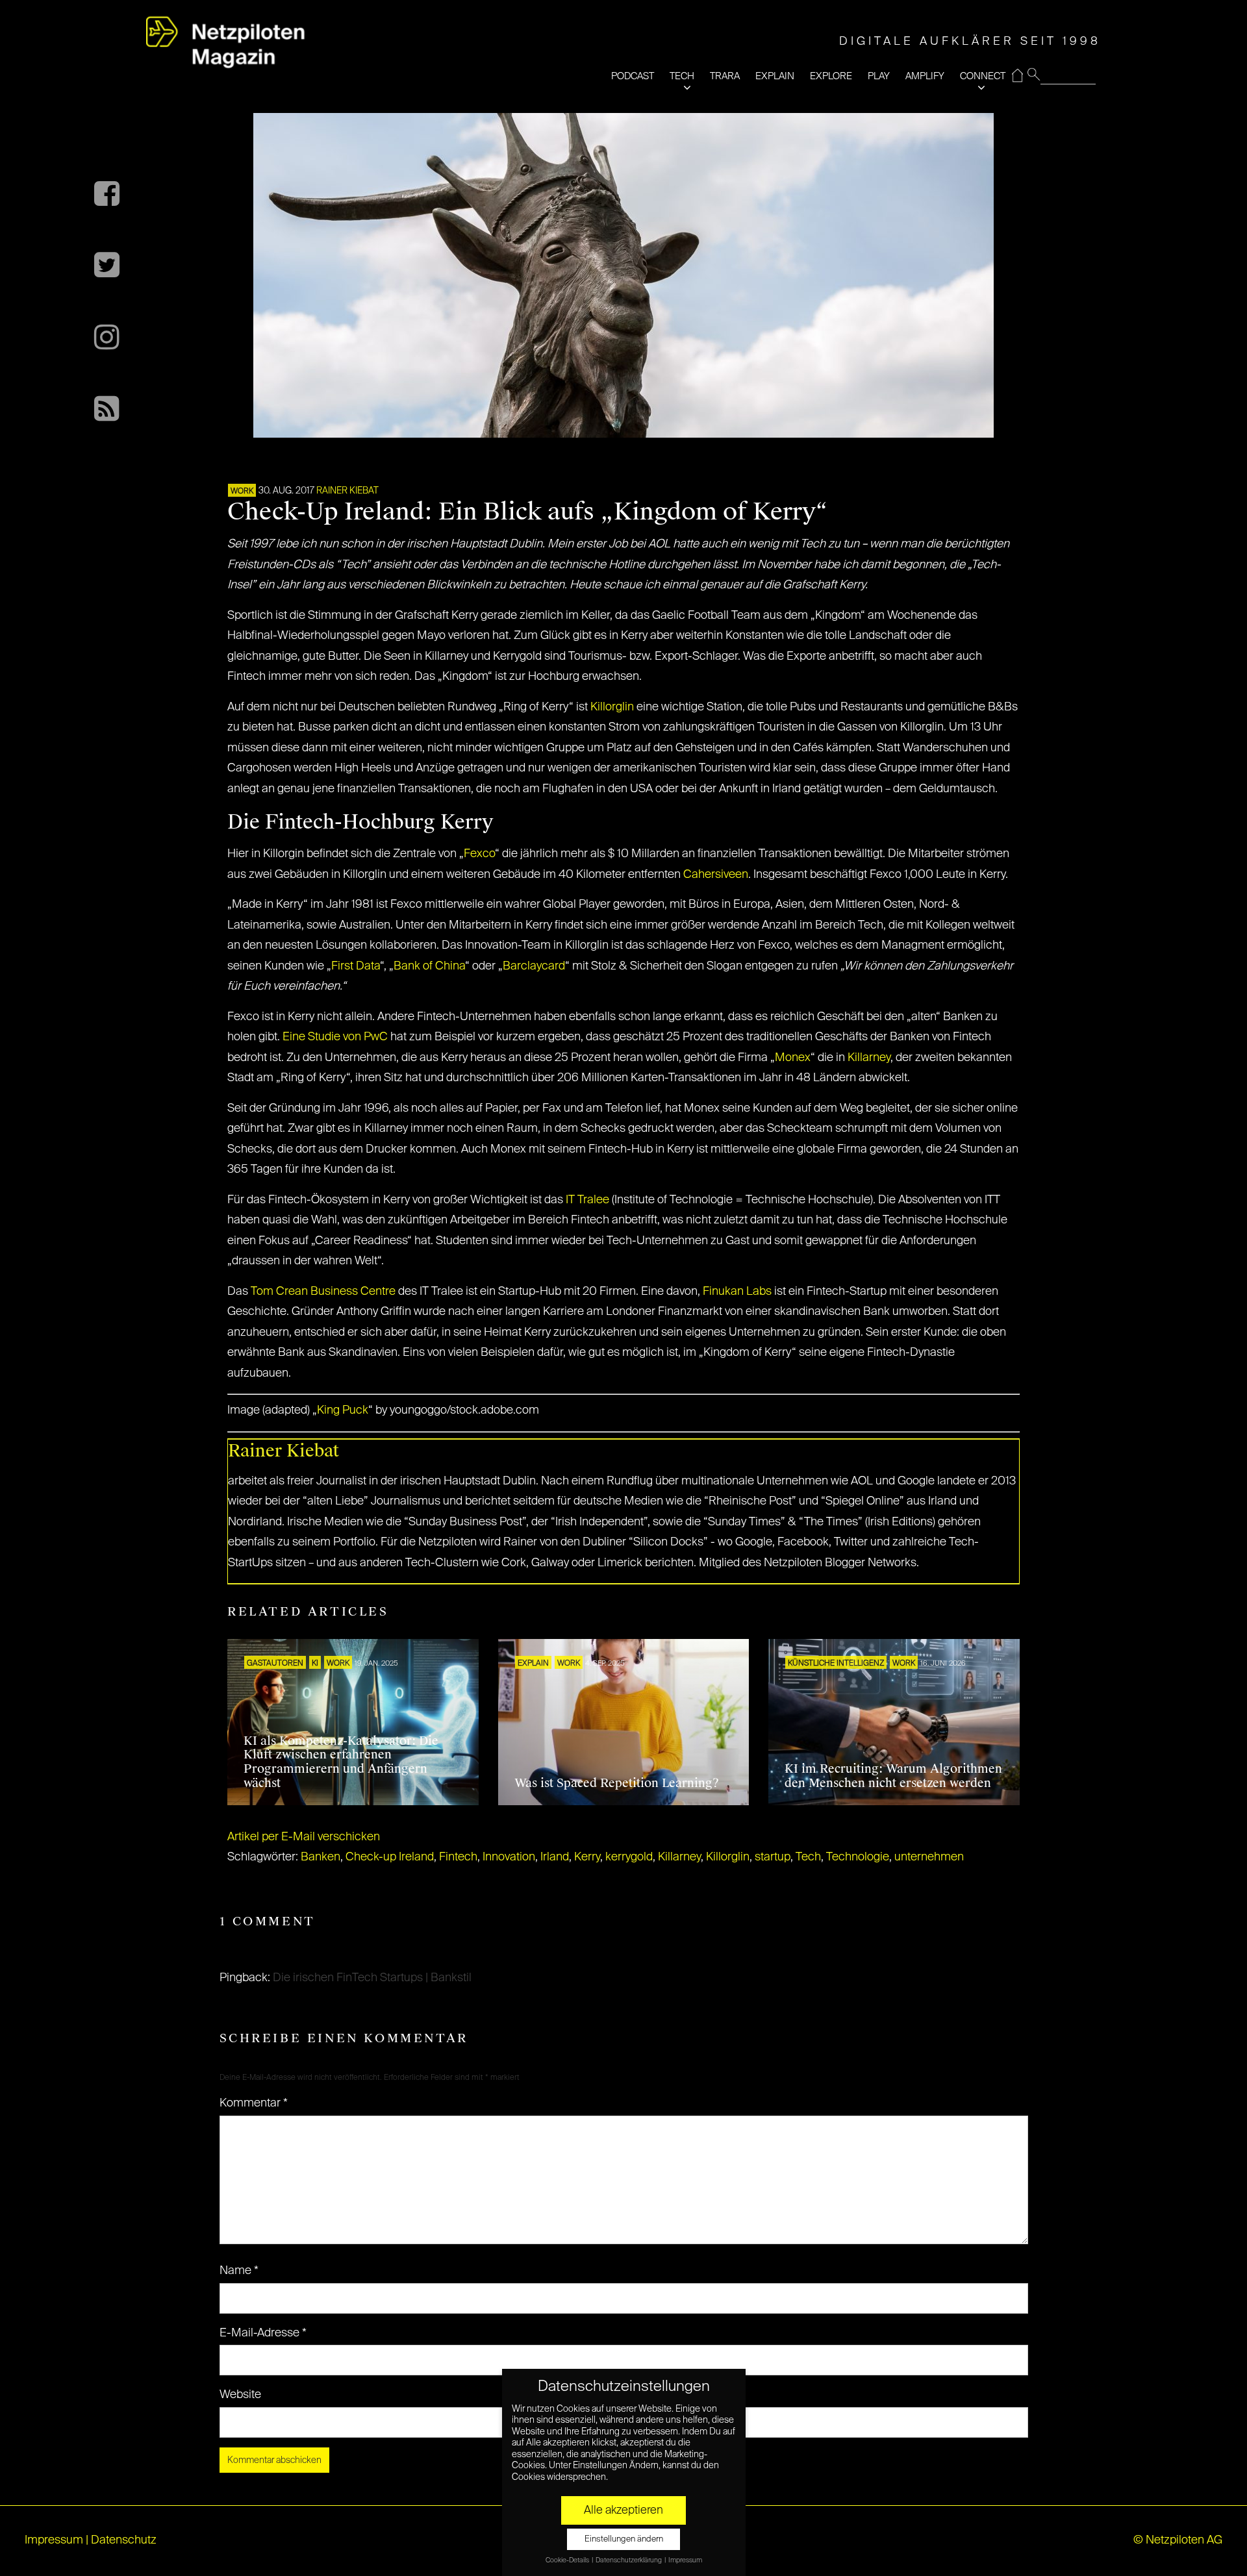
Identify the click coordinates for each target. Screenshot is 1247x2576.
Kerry (587, 1857)
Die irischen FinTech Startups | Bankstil (372, 1978)
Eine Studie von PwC (335, 1037)
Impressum (54, 2540)
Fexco (479, 854)
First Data (356, 966)
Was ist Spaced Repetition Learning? (617, 1783)
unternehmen (929, 1857)
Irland (555, 1857)
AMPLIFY (925, 76)
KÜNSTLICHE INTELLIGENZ (836, 1664)
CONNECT (983, 76)
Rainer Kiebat (347, 491)
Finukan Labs (737, 1292)
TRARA (725, 76)
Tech (808, 1857)
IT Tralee (589, 1200)
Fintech (458, 1857)
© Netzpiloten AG (1178, 2540)
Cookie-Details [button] (568, 2560)
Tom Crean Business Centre (323, 1292)
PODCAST (633, 76)
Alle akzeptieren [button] (623, 2510)
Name (239, 2271)
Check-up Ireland (390, 1857)
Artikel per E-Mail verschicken (304, 1837)
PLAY (879, 76)
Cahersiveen (716, 875)
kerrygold (629, 1857)
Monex (793, 1058)
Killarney (869, 1058)
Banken (321, 1857)
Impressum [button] (685, 2560)
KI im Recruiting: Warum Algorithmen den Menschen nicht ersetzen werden (893, 1776)
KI (315, 1664)
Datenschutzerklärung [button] (629, 2560)
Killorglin (612, 707)
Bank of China (429, 966)
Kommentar (254, 2103)
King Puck (343, 1410)
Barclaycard (534, 966)
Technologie (858, 1857)
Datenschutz (124, 2540)
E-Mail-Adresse (263, 2333)
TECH (682, 76)
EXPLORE (831, 76)
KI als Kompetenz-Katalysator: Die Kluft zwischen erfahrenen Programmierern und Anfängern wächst (341, 1762)
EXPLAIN (775, 76)
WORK (242, 492)
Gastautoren (275, 1664)
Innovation (509, 1857)
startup (773, 1857)
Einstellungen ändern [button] (624, 2539)
